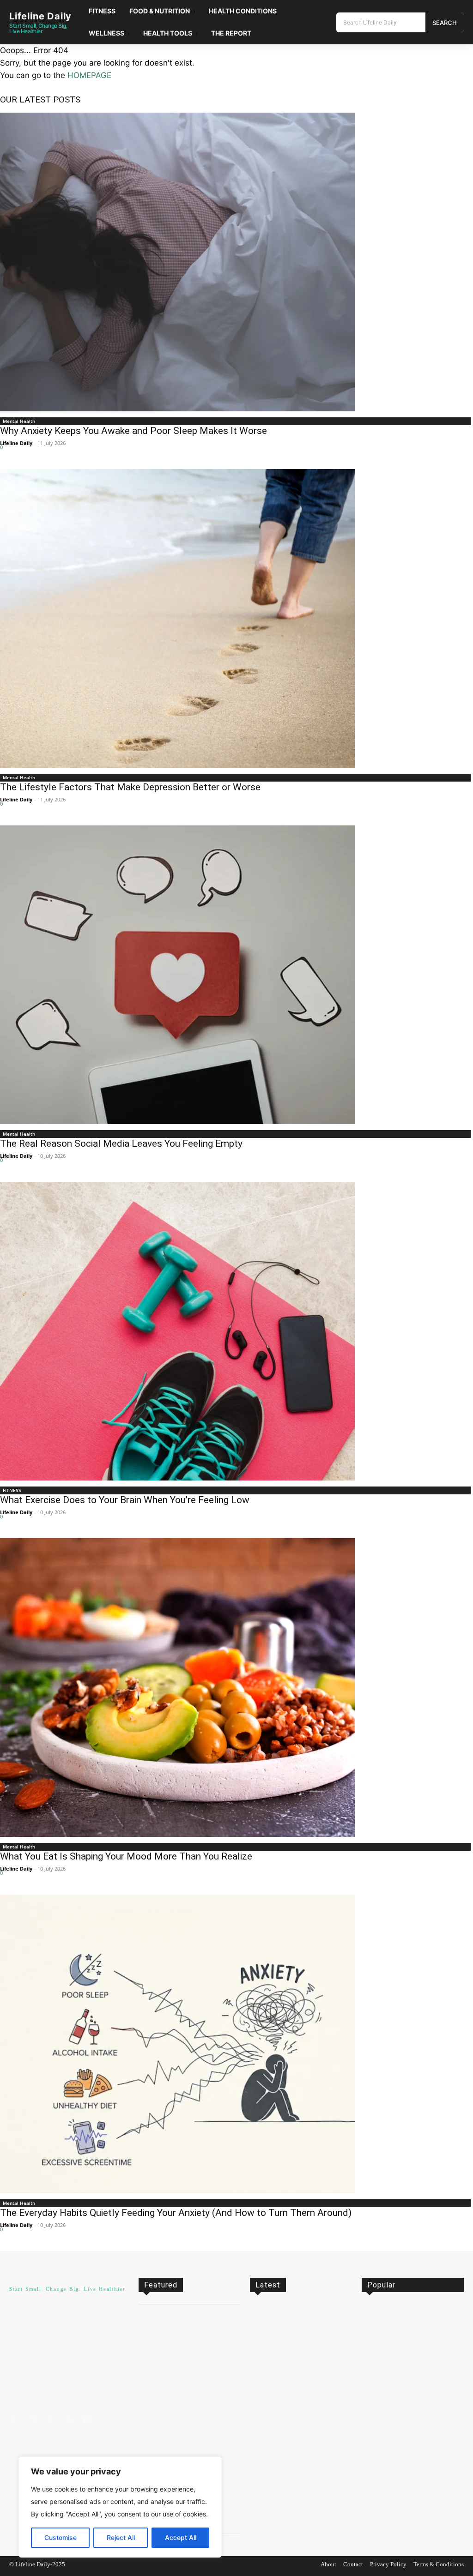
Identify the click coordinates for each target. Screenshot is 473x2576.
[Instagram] (32, 2420)
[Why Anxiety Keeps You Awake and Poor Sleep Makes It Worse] (236, 262)
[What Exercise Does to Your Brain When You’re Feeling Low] (236, 1331)
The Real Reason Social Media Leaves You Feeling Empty (121, 1144)
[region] (120, 2507)
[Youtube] (88, 2420)
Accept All (181, 2537)
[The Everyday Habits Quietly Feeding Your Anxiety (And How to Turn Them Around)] (236, 2044)
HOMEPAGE (89, 75)
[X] (69, 2420)
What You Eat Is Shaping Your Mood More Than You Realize (126, 1856)
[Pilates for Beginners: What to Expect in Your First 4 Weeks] (154, 2396)
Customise (61, 2537)
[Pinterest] (51, 2420)
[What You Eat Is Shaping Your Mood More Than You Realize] (236, 1688)
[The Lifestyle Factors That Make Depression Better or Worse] (236, 618)
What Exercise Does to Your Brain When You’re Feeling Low (125, 1500)
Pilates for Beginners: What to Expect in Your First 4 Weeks (206, 2413)
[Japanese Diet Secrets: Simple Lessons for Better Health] (154, 2321)
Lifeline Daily (16, 443)
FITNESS (12, 1490)
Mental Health (19, 421)
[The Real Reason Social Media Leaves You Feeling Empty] (236, 975)
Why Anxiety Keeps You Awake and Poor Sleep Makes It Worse (133, 431)
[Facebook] (14, 2420)
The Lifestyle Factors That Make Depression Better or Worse (130, 787)
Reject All (121, 2537)
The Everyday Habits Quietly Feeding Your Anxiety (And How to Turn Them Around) (176, 2213)
